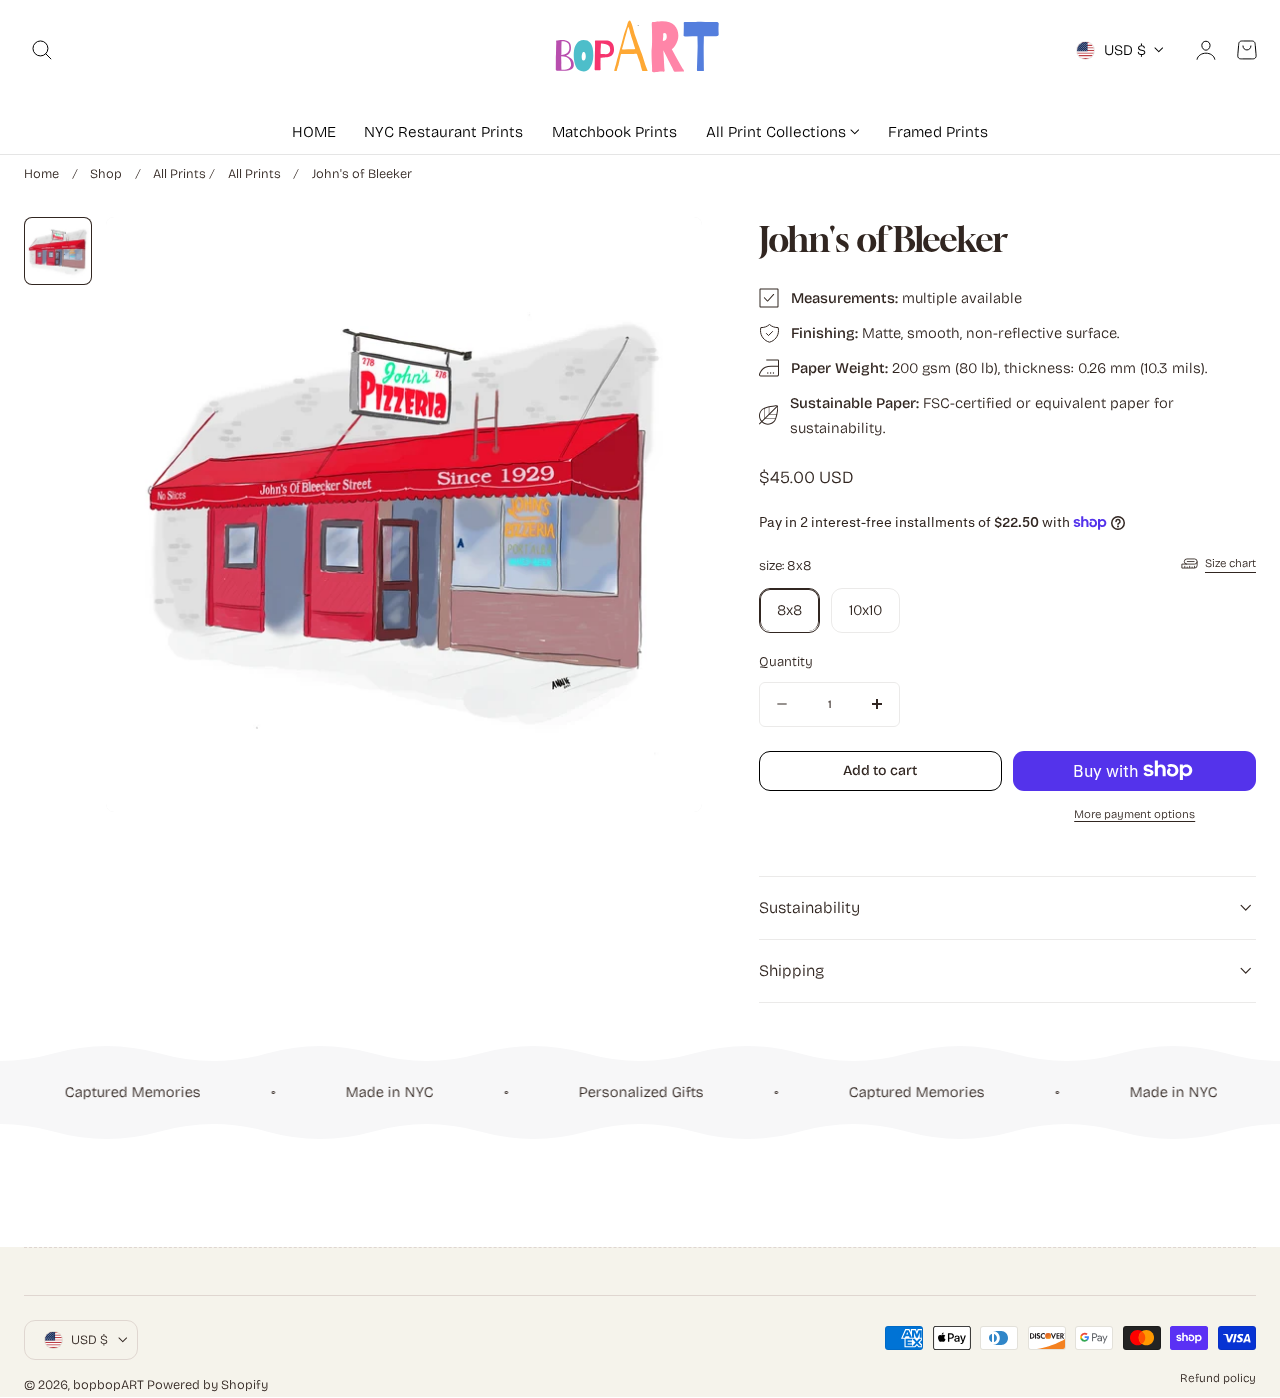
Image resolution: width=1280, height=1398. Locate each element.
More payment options (1134, 813)
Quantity (786, 661)
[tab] (58, 251)
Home (41, 173)
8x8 (789, 609)
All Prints (179, 173)
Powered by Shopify (207, 1384)
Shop (106, 173)
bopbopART (108, 1384)
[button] (42, 50)
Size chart (1230, 563)
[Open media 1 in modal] (665, 252)
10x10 (865, 609)
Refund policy (1218, 1378)
